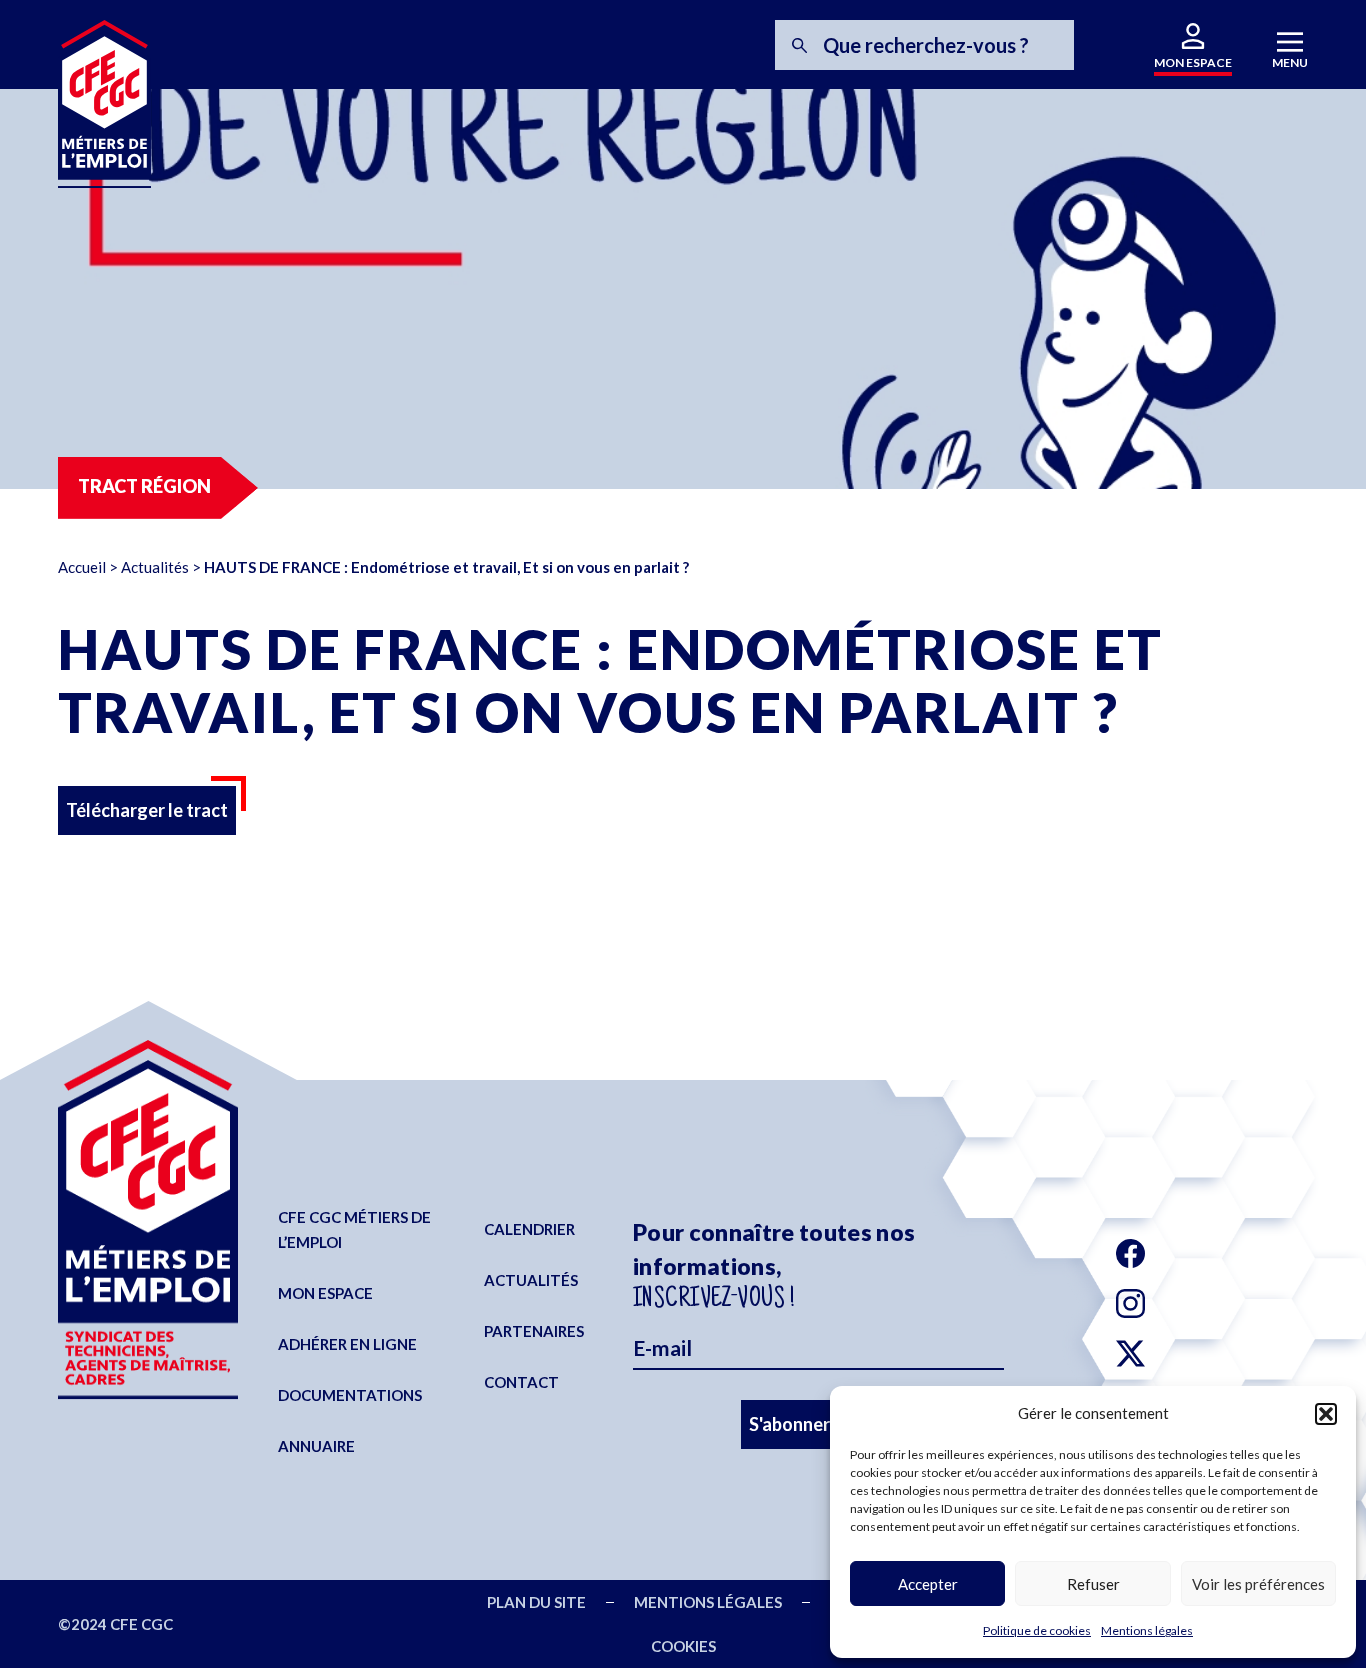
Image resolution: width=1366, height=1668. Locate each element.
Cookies (683, 1646)
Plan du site (536, 1602)
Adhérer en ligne (347, 1344)
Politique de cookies (1037, 1630)
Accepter (928, 1584)
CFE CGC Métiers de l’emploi (354, 1229)
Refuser (1093, 1584)
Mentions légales (1147, 1630)
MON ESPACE (1193, 62)
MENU (1290, 62)
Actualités (155, 567)
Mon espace (325, 1293)
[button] (1326, 1414)
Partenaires (534, 1331)
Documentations (350, 1395)
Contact (521, 1382)
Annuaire (316, 1446)
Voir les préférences (1258, 1584)
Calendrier (529, 1229)
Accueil (82, 567)
